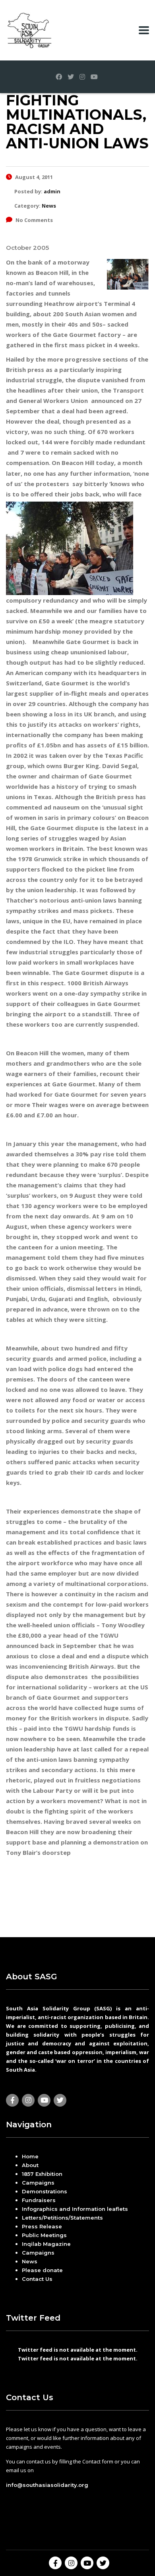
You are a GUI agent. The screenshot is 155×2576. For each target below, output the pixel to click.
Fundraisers (39, 2200)
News (30, 2261)
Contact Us (37, 2279)
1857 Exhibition (42, 2174)
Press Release (42, 2226)
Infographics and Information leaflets (75, 2209)
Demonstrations (45, 2191)
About (30, 2165)
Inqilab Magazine (46, 2244)
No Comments (34, 220)
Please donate (42, 2270)
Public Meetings (44, 2235)
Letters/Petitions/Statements (62, 2218)
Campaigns (38, 2183)
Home (30, 2156)
